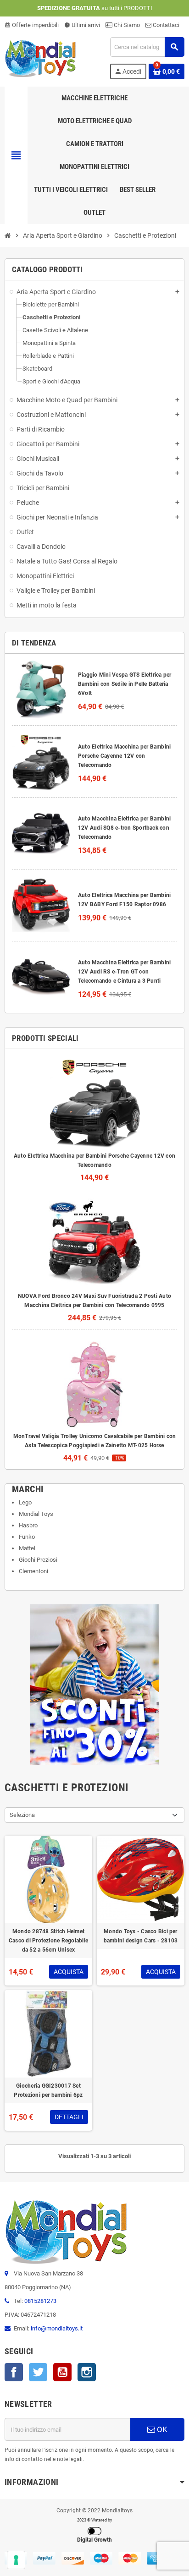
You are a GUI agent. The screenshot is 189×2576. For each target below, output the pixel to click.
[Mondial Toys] (41, 57)
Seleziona (22, 1815)
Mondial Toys (36, 1514)
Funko (27, 1537)
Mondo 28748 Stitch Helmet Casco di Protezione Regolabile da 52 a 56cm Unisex (48, 1941)
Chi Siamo (126, 25)
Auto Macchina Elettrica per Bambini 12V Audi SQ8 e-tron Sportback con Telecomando (124, 828)
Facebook (14, 2372)
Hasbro (28, 1525)
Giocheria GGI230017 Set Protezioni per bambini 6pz (48, 2090)
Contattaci (165, 25)
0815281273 (40, 2301)
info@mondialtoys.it (57, 2328)
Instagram (87, 2372)
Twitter (38, 2372)
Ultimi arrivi (82, 25)
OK (161, 2429)
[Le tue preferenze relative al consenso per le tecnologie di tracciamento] (16, 2560)
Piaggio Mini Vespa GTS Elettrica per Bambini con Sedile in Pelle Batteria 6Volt (125, 684)
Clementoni (33, 1571)
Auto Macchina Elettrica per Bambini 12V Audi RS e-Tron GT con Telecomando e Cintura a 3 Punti (124, 972)
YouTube (62, 2372)
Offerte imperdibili (32, 25)
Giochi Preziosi (38, 1560)
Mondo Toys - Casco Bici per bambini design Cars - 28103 (141, 1936)
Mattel (27, 1548)
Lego (25, 1502)
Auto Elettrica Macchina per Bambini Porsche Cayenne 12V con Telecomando (124, 756)
